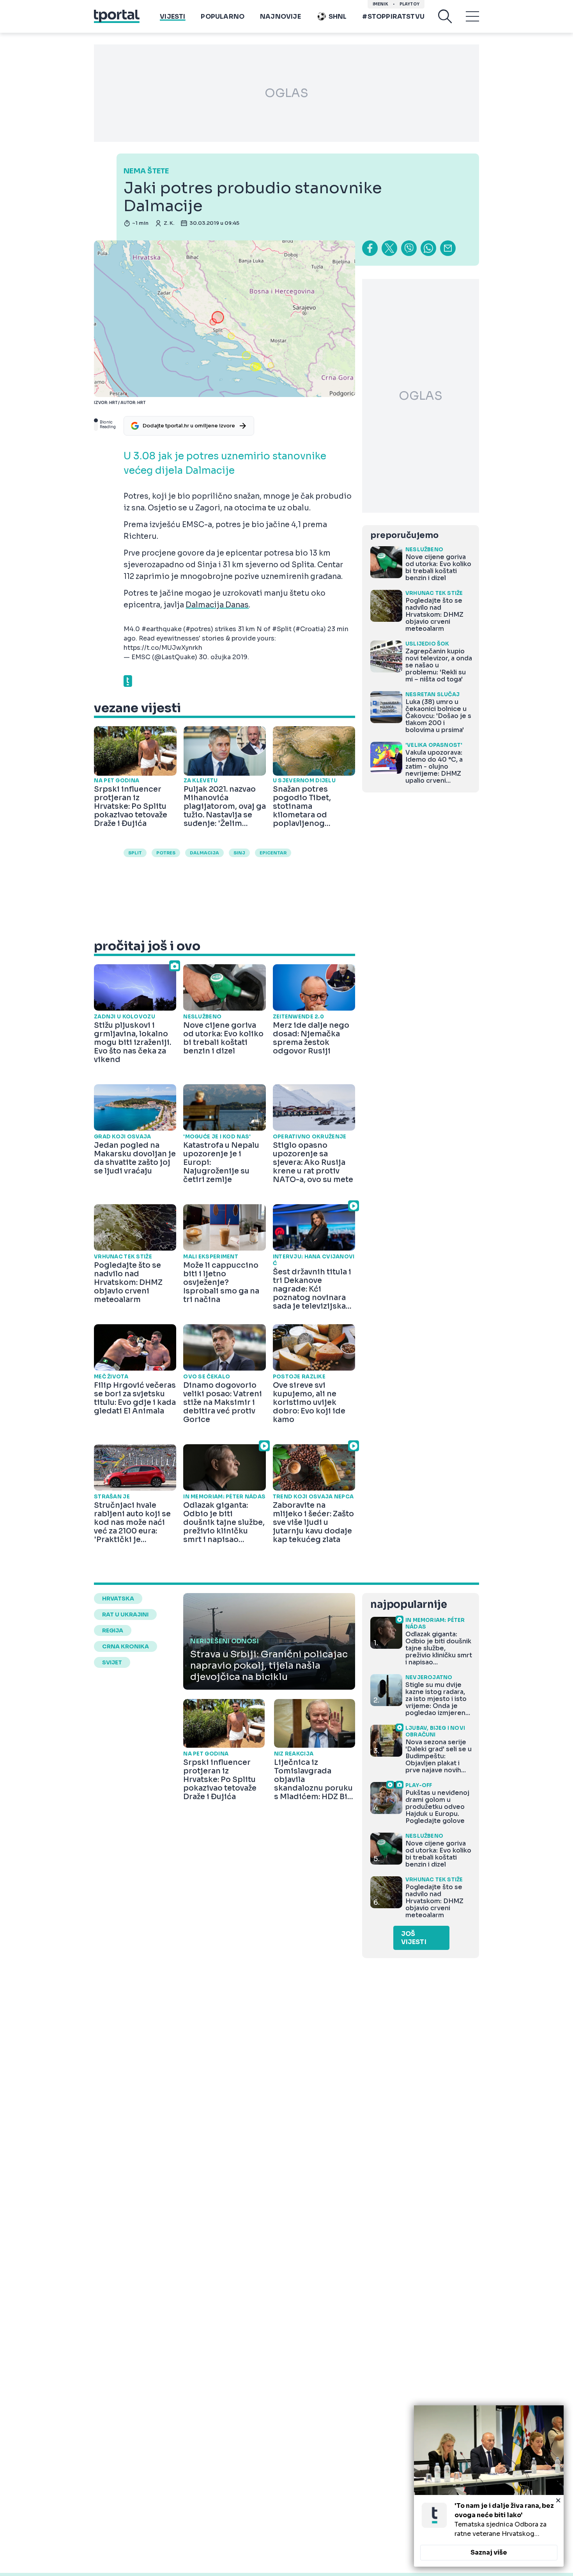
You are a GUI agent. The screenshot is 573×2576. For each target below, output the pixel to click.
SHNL (338, 17)
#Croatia (309, 629)
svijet (112, 1662)
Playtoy (409, 4)
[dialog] (489, 2486)
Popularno (223, 17)
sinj (239, 853)
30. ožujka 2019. (224, 657)
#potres (198, 629)
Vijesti (172, 17)
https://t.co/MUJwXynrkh (163, 648)
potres (166, 853)
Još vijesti (414, 1938)
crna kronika (126, 1646)
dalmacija (204, 853)
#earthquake (162, 629)
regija (113, 1630)
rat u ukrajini (125, 1614)
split (135, 853)
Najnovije (280, 17)
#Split (282, 629)
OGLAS (286, 93)
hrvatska (118, 1599)
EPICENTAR (273, 853)
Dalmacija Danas (217, 605)
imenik (380, 4)
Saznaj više (489, 2552)
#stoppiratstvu (393, 17)
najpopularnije (409, 1605)
